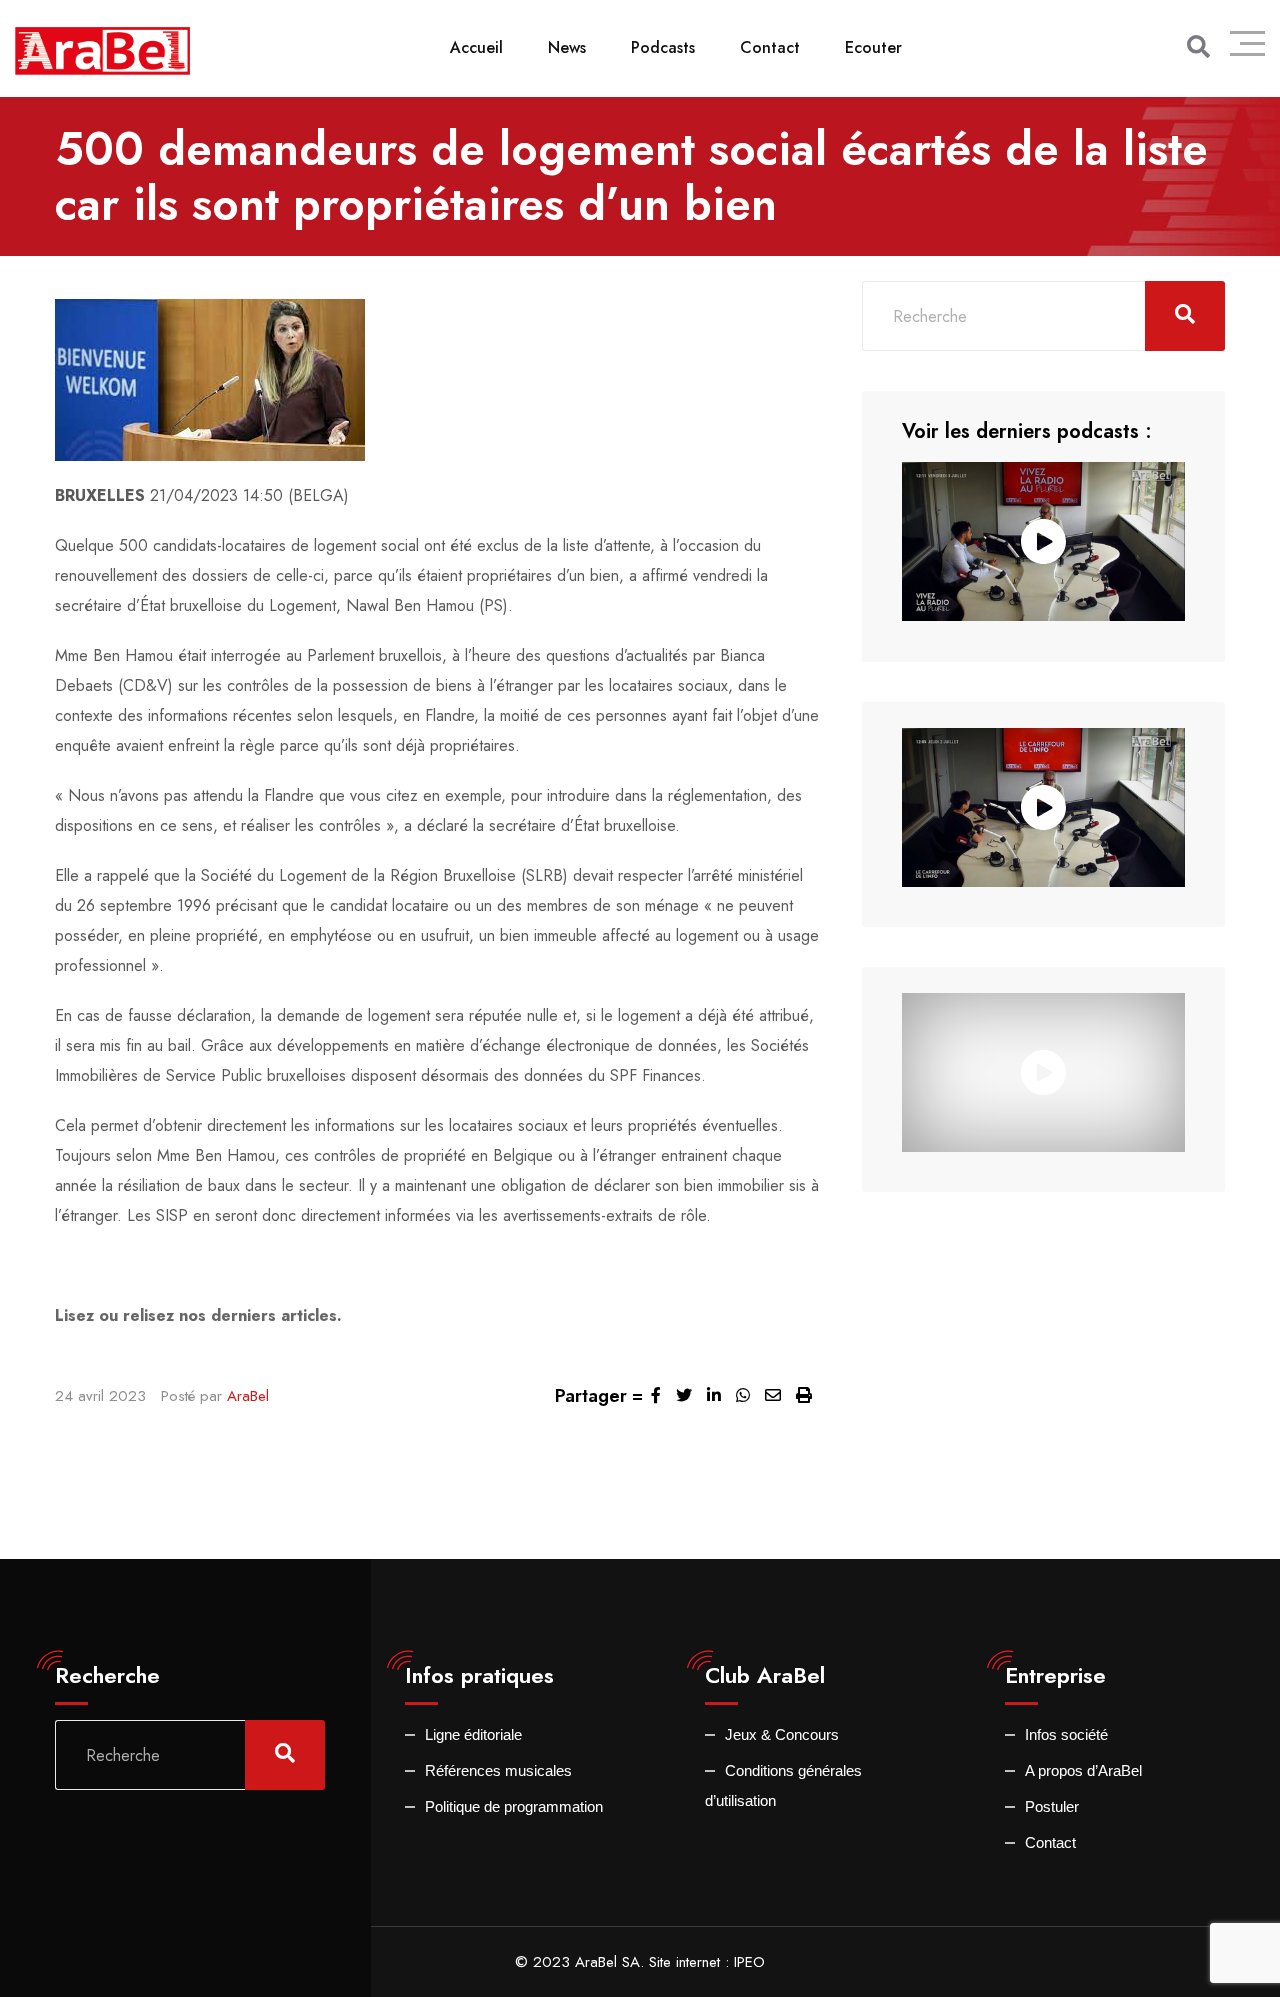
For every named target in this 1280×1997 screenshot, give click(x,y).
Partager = (599, 1396)
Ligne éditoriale (473, 1734)
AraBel (248, 1396)
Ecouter (873, 47)
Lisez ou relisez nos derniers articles (196, 1315)
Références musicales (498, 1770)
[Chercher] (1198, 47)
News (567, 47)
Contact (770, 47)
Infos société (1066, 1734)
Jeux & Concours (782, 1734)
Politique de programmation (514, 1806)
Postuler (1052, 1806)
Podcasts (663, 47)
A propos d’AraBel (1083, 1770)
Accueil (476, 47)
